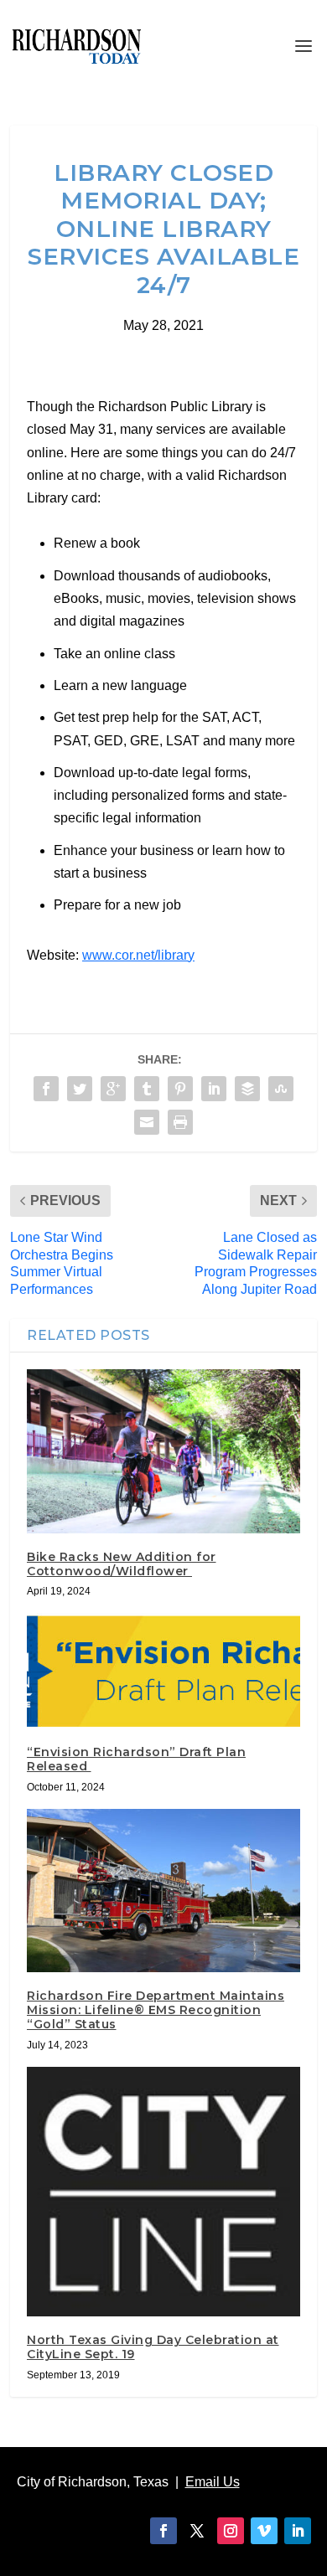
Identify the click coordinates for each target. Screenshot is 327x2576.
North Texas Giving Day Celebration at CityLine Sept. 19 (153, 2347)
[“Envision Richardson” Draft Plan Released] (163, 1671)
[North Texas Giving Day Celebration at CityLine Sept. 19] (163, 2192)
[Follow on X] (197, 2531)
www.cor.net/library (138, 955)
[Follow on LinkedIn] (298, 2531)
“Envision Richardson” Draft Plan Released (136, 1759)
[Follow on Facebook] (163, 2531)
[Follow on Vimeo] (264, 2531)
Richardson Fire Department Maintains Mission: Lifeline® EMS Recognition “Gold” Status (156, 2010)
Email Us (213, 2482)
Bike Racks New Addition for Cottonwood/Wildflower (122, 1564)
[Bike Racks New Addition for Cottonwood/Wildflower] (163, 1451)
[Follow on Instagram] (231, 2531)
